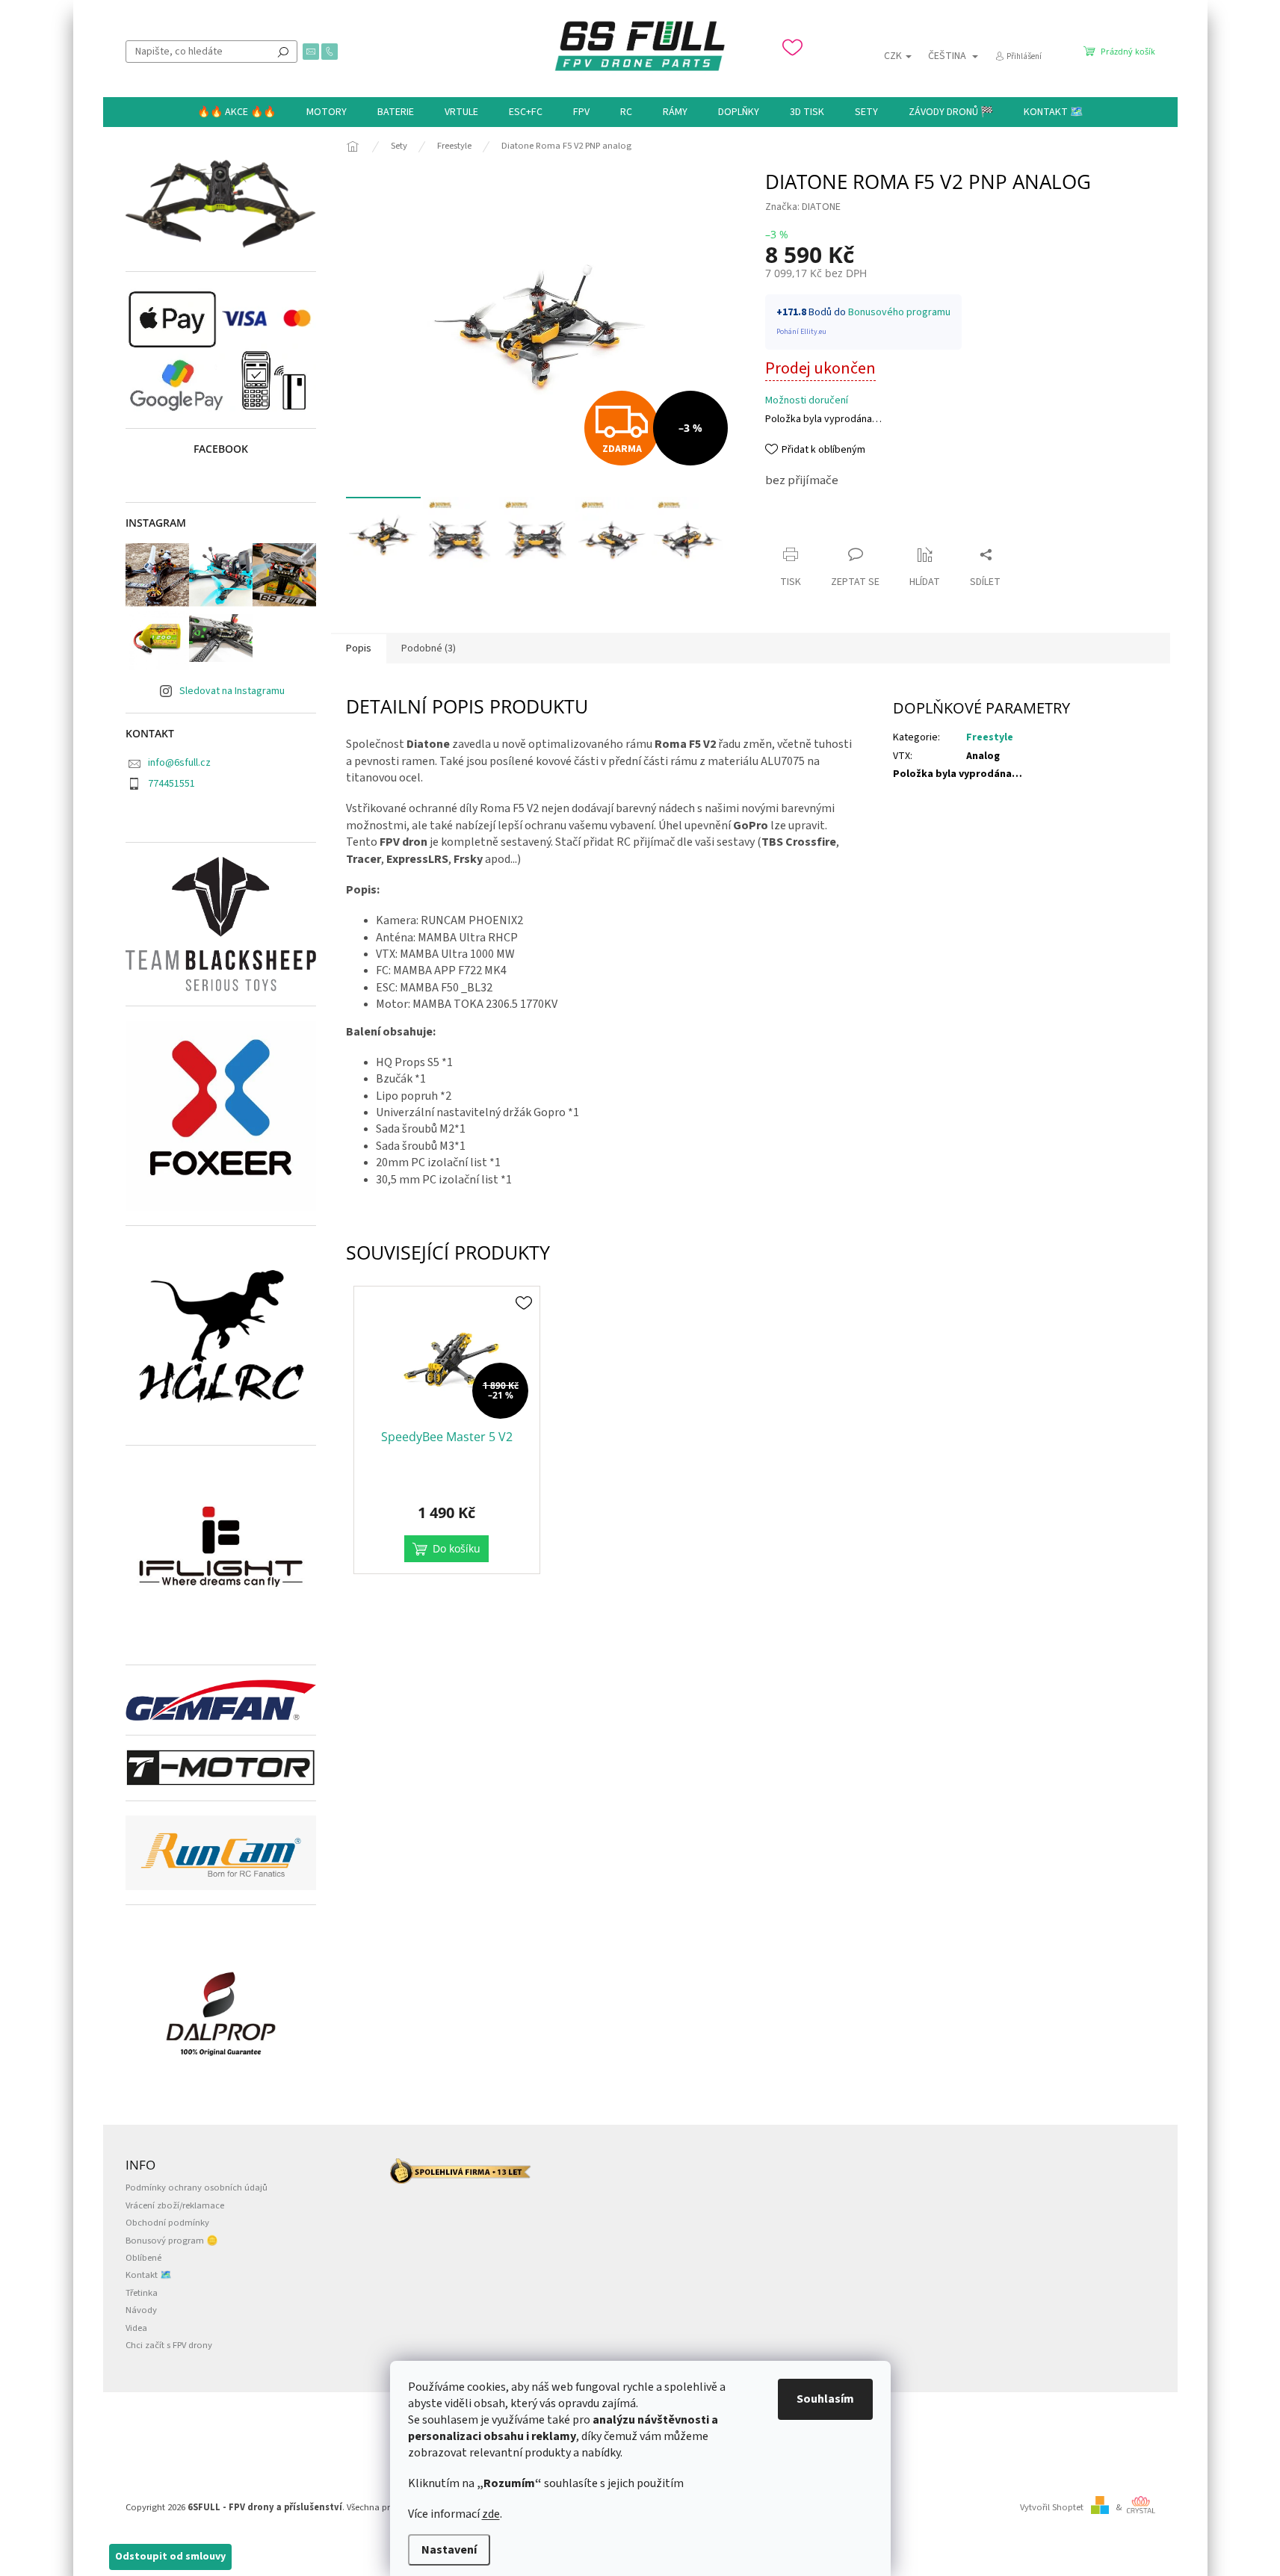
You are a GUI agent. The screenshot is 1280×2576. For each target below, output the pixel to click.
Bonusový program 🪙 (172, 2241)
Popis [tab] (359, 648)
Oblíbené (143, 2258)
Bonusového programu (899, 312)
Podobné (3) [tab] (429, 648)
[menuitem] (236, 112)
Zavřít (792, 526)
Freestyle (990, 737)
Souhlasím (825, 2399)
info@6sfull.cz (179, 763)
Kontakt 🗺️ (149, 2275)
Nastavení (449, 2550)
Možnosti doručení (807, 401)
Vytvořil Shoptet (1052, 2507)
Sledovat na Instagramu (232, 691)
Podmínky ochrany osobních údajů (197, 2188)
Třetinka (142, 2293)
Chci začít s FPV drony (169, 2345)
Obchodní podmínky (167, 2223)
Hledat (283, 52)
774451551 (171, 784)
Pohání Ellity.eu (801, 332)
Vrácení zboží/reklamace (175, 2205)
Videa (136, 2328)
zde (491, 2514)
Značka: (803, 207)
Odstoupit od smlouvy (170, 2557)
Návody (141, 2310)
